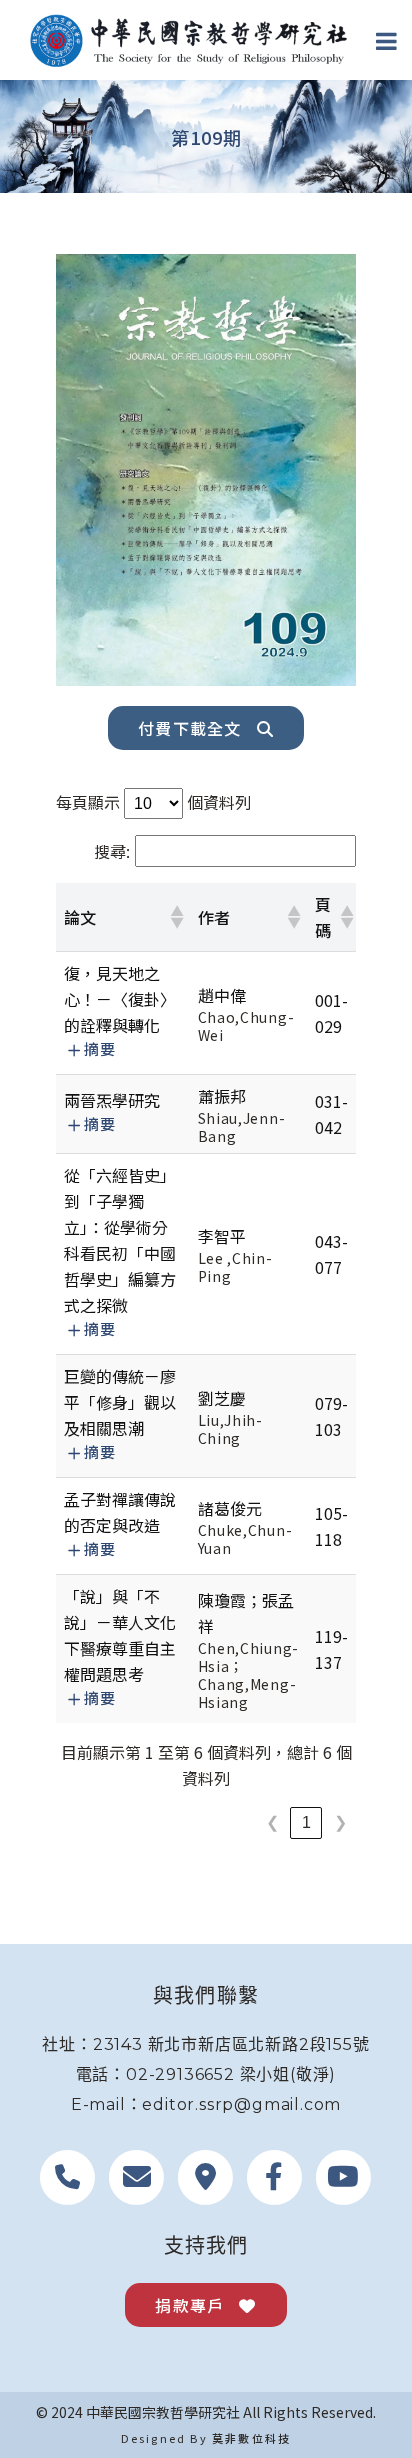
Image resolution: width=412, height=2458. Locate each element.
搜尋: (112, 851)
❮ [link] (272, 1822)
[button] (176, 917)
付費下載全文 (189, 728)
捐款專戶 (189, 2305)
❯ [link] (340, 1822)
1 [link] (306, 1822)
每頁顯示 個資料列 (153, 802)
